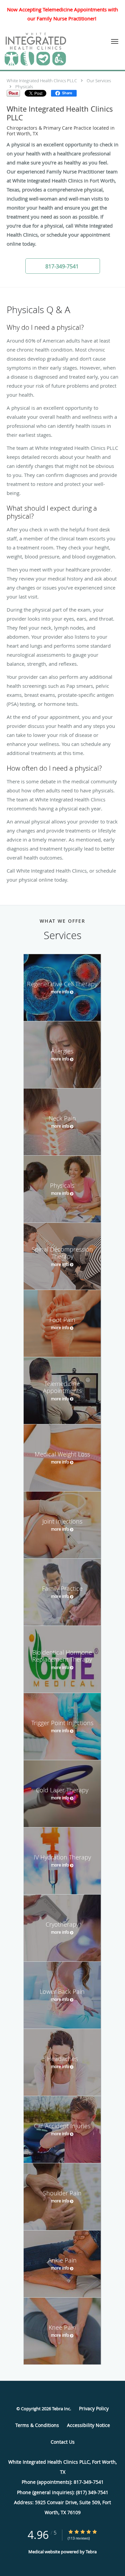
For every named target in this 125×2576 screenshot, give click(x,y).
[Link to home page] (46, 49)
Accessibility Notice (88, 2425)
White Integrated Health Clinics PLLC (42, 81)
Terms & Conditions (37, 2425)
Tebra (91, 2552)
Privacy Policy (94, 2408)
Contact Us (63, 2442)
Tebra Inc (61, 2409)
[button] (115, 41)
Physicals (24, 87)
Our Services (99, 81)
